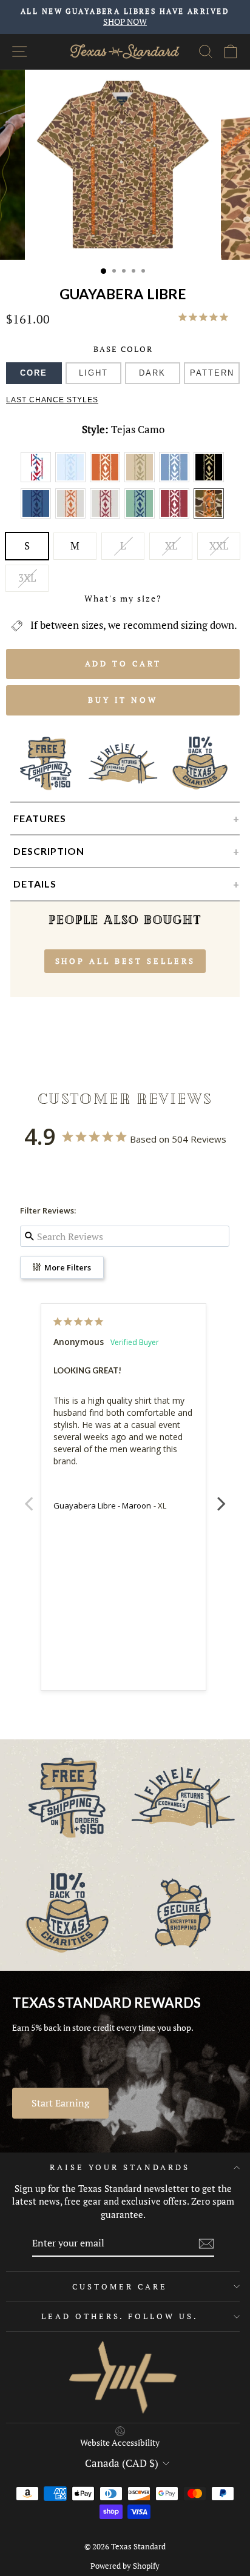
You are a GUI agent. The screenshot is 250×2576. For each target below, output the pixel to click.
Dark (152, 373)
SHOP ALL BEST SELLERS (125, 961)
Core (34, 373)
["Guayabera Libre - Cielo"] (176, 480)
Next (221, 1497)
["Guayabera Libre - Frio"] (38, 517)
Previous (29, 1497)
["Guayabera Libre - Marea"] (142, 517)
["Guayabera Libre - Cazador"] (142, 480)
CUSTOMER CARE (120, 2286)
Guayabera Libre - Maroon (102, 1505)
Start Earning (60, 2103)
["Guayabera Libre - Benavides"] (73, 480)
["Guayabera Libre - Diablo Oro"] (210, 480)
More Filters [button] (67, 1267)
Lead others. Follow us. (120, 2316)
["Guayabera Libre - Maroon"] (176, 517)
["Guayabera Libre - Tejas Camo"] (210, 517)
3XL (27, 578)
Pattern (212, 373)
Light (93, 373)
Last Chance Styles (52, 400)
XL (171, 546)
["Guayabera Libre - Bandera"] (38, 480)
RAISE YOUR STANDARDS (120, 2167)
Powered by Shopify (125, 2566)
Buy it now (123, 700)
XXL (219, 546)
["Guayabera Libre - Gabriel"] (73, 517)
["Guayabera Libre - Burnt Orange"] (107, 480)
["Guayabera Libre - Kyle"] (107, 517)
